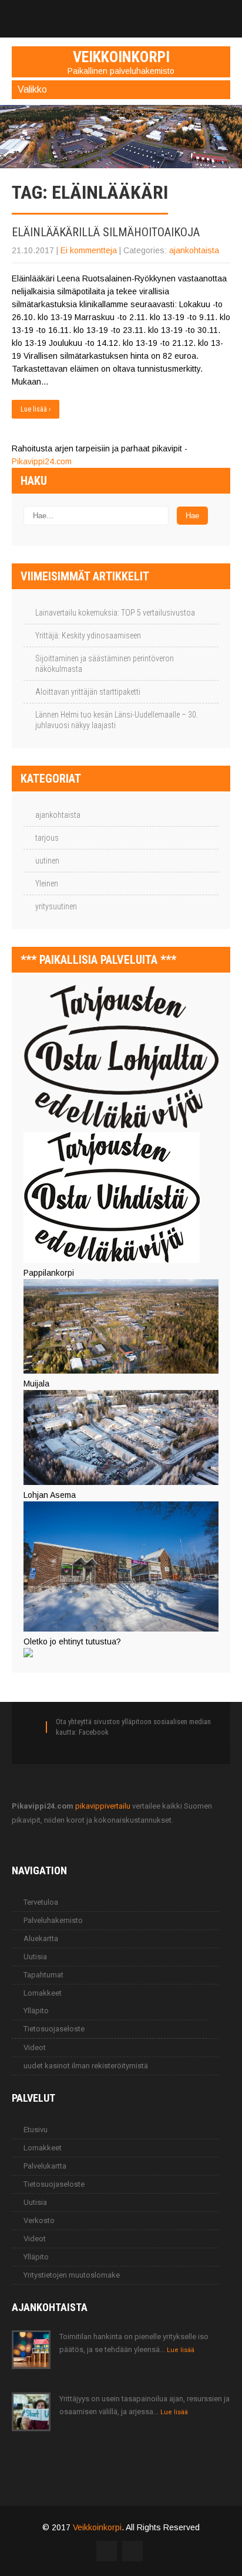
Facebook (94, 1732)
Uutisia (35, 1957)
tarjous (47, 838)
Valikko (32, 89)
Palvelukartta (45, 2166)
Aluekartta (41, 1938)
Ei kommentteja (89, 250)
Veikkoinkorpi (97, 2527)
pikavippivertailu (103, 1806)
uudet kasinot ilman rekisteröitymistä (86, 2066)
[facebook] (121, 13)
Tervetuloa (41, 1902)
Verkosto (39, 2220)
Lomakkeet (43, 1993)
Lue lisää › (36, 409)
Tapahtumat (43, 1975)
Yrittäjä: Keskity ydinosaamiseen (88, 635)
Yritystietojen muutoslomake (72, 2275)
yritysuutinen (56, 906)
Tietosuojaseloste (54, 2029)
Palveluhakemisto (53, 1920)
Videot (35, 2047)
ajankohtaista (194, 250)
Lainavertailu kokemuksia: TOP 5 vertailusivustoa (115, 613)
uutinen (47, 861)
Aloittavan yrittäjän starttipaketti (88, 692)
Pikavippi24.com (42, 461)
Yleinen (47, 883)
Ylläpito (36, 2011)
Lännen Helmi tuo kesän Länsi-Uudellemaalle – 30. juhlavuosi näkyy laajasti (117, 720)
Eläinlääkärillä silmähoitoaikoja (106, 232)
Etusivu (36, 2130)
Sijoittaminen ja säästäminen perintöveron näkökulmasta (105, 664)
